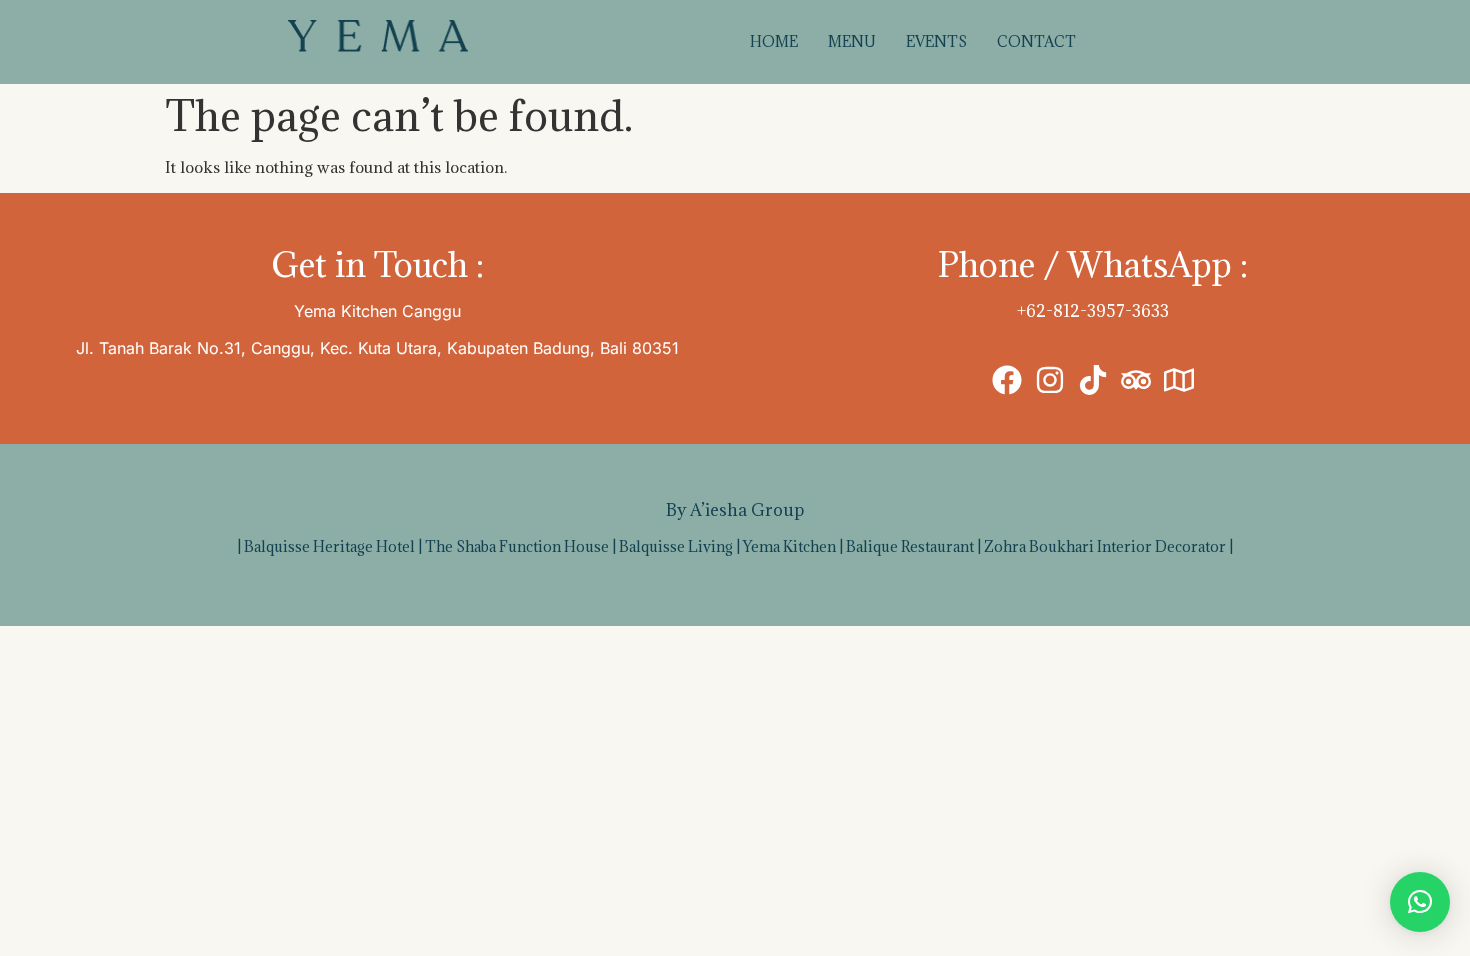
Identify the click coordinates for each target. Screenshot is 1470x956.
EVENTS (936, 41)
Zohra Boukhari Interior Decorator (1105, 546)
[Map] (1179, 380)
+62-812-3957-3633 (1093, 311)
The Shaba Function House (517, 546)
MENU (852, 41)
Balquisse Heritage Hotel (329, 546)
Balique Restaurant (910, 546)
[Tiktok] (1093, 380)
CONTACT (1036, 41)
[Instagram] (1050, 380)
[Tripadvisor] (1136, 380)
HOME (774, 41)
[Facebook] (1007, 380)
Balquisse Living (676, 546)
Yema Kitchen (789, 546)
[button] (1420, 902)
